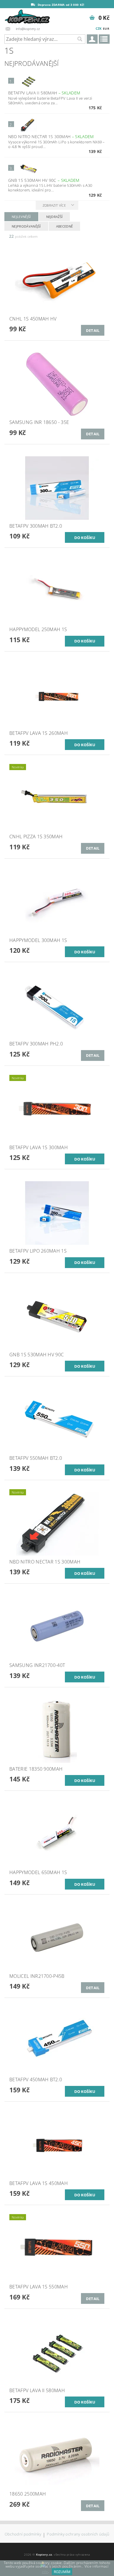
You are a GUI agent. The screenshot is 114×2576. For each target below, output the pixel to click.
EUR (106, 29)
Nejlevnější (21, 217)
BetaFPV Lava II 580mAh (44, 93)
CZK (99, 28)
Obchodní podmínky (23, 2534)
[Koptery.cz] (28, 16)
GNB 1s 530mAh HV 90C (44, 180)
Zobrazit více (54, 205)
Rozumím (62, 2572)
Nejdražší (55, 217)
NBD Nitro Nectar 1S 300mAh (51, 137)
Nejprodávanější (26, 226)
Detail (93, 330)
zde (45, 2572)
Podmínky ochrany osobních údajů (78, 2534)
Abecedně (65, 226)
